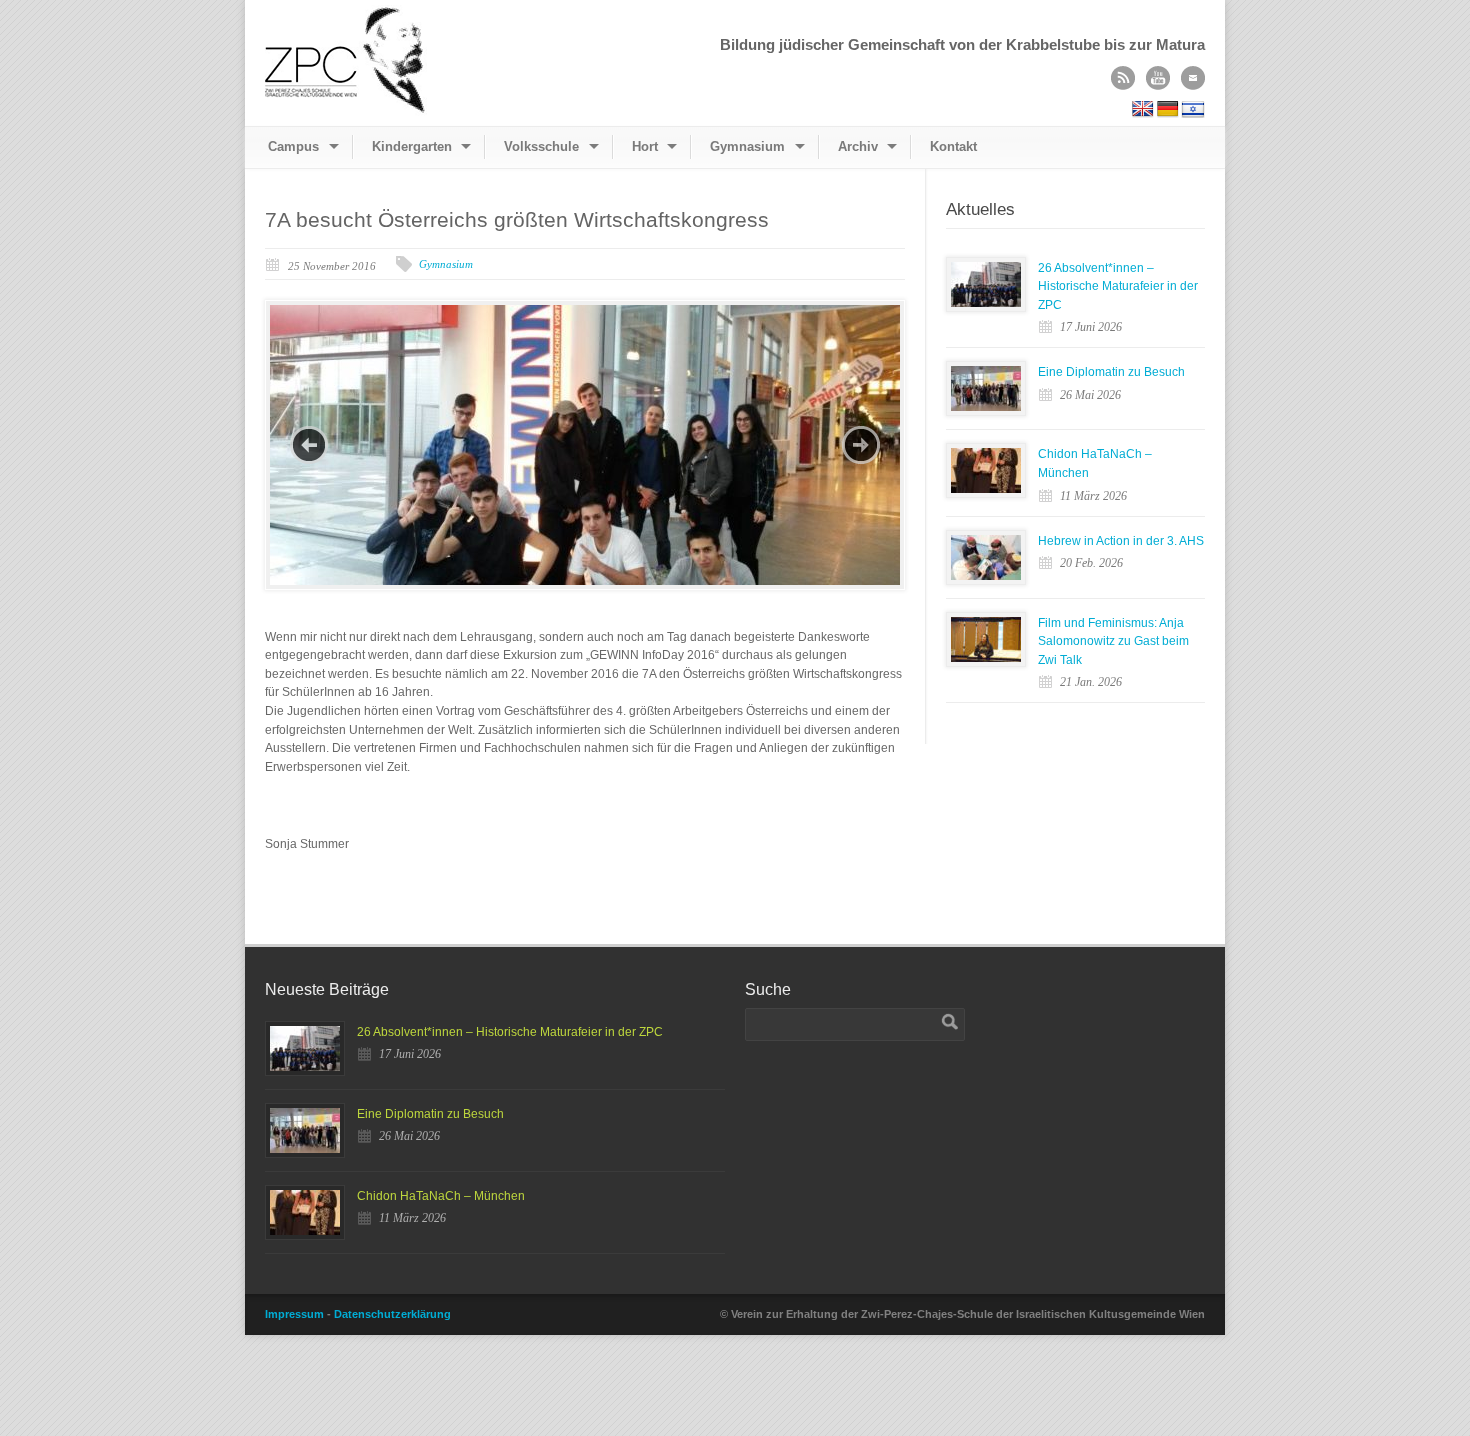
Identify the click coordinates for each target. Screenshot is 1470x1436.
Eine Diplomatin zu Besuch (1111, 372)
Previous (309, 445)
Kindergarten (412, 146)
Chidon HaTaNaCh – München (441, 1196)
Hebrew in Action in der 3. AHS (1121, 541)
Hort (645, 146)
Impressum (294, 1314)
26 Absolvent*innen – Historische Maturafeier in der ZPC (1118, 286)
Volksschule (541, 146)
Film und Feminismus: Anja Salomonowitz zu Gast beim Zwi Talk (1113, 641)
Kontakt (953, 146)
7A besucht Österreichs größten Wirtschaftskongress (517, 219)
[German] (1168, 109)
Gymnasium (747, 146)
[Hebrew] (1193, 109)
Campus (293, 146)
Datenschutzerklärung (392, 1314)
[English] (1143, 109)
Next (861, 445)
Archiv (858, 146)
